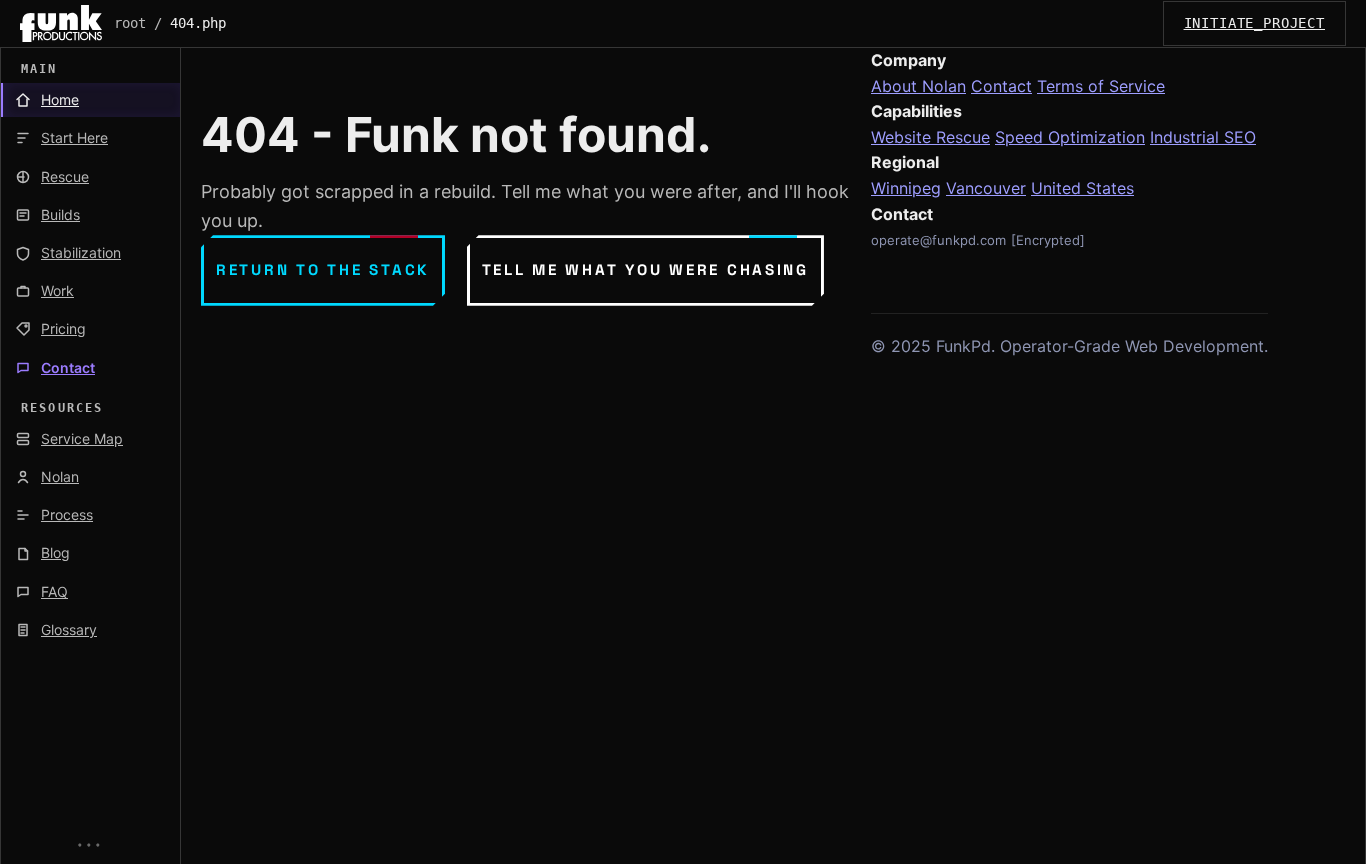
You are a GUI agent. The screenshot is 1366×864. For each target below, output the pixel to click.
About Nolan (918, 86)
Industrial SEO (1203, 137)
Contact (1001, 86)
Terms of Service (1101, 86)
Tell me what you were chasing (645, 269)
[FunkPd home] (61, 23)
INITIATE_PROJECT (1254, 23)
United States (1082, 188)
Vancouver (986, 188)
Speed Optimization (1070, 137)
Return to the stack (323, 269)
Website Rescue (930, 137)
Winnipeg (906, 188)
